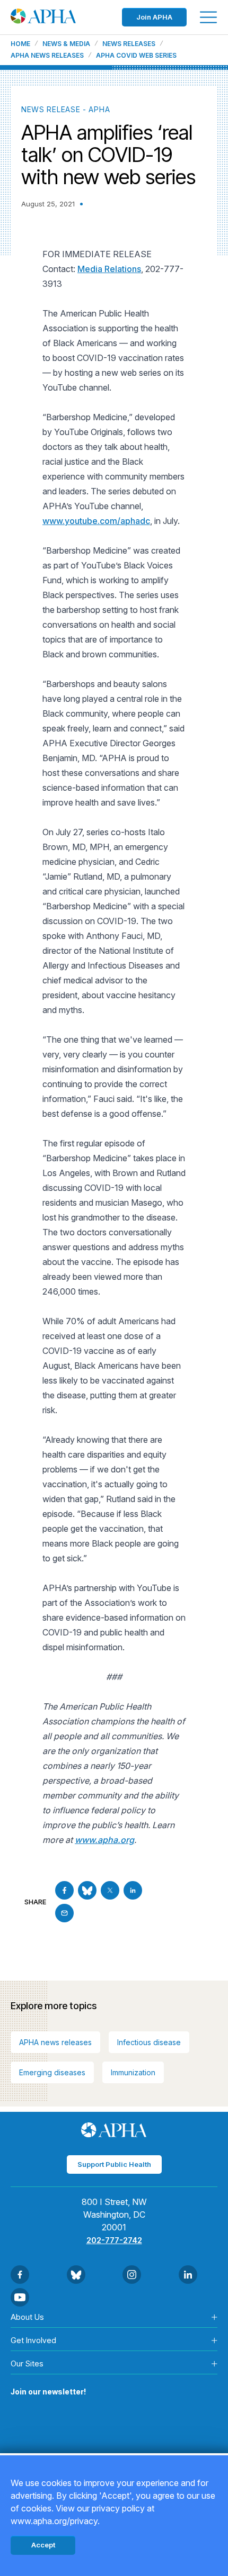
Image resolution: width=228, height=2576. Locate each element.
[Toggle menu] (208, 17)
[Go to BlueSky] (87, 1890)
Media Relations (109, 269)
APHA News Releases (47, 56)
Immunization (133, 2072)
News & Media (66, 44)
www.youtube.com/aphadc (96, 521)
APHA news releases (55, 2042)
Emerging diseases (52, 2072)
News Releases (129, 44)
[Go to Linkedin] (133, 1890)
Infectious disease (149, 2042)
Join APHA (154, 17)
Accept (43, 2545)
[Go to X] (110, 1890)
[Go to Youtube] (20, 2297)
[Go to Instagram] (132, 2275)
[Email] (64, 1913)
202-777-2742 (114, 2240)
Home (20, 44)
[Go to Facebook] (64, 1890)
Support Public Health (114, 2164)
